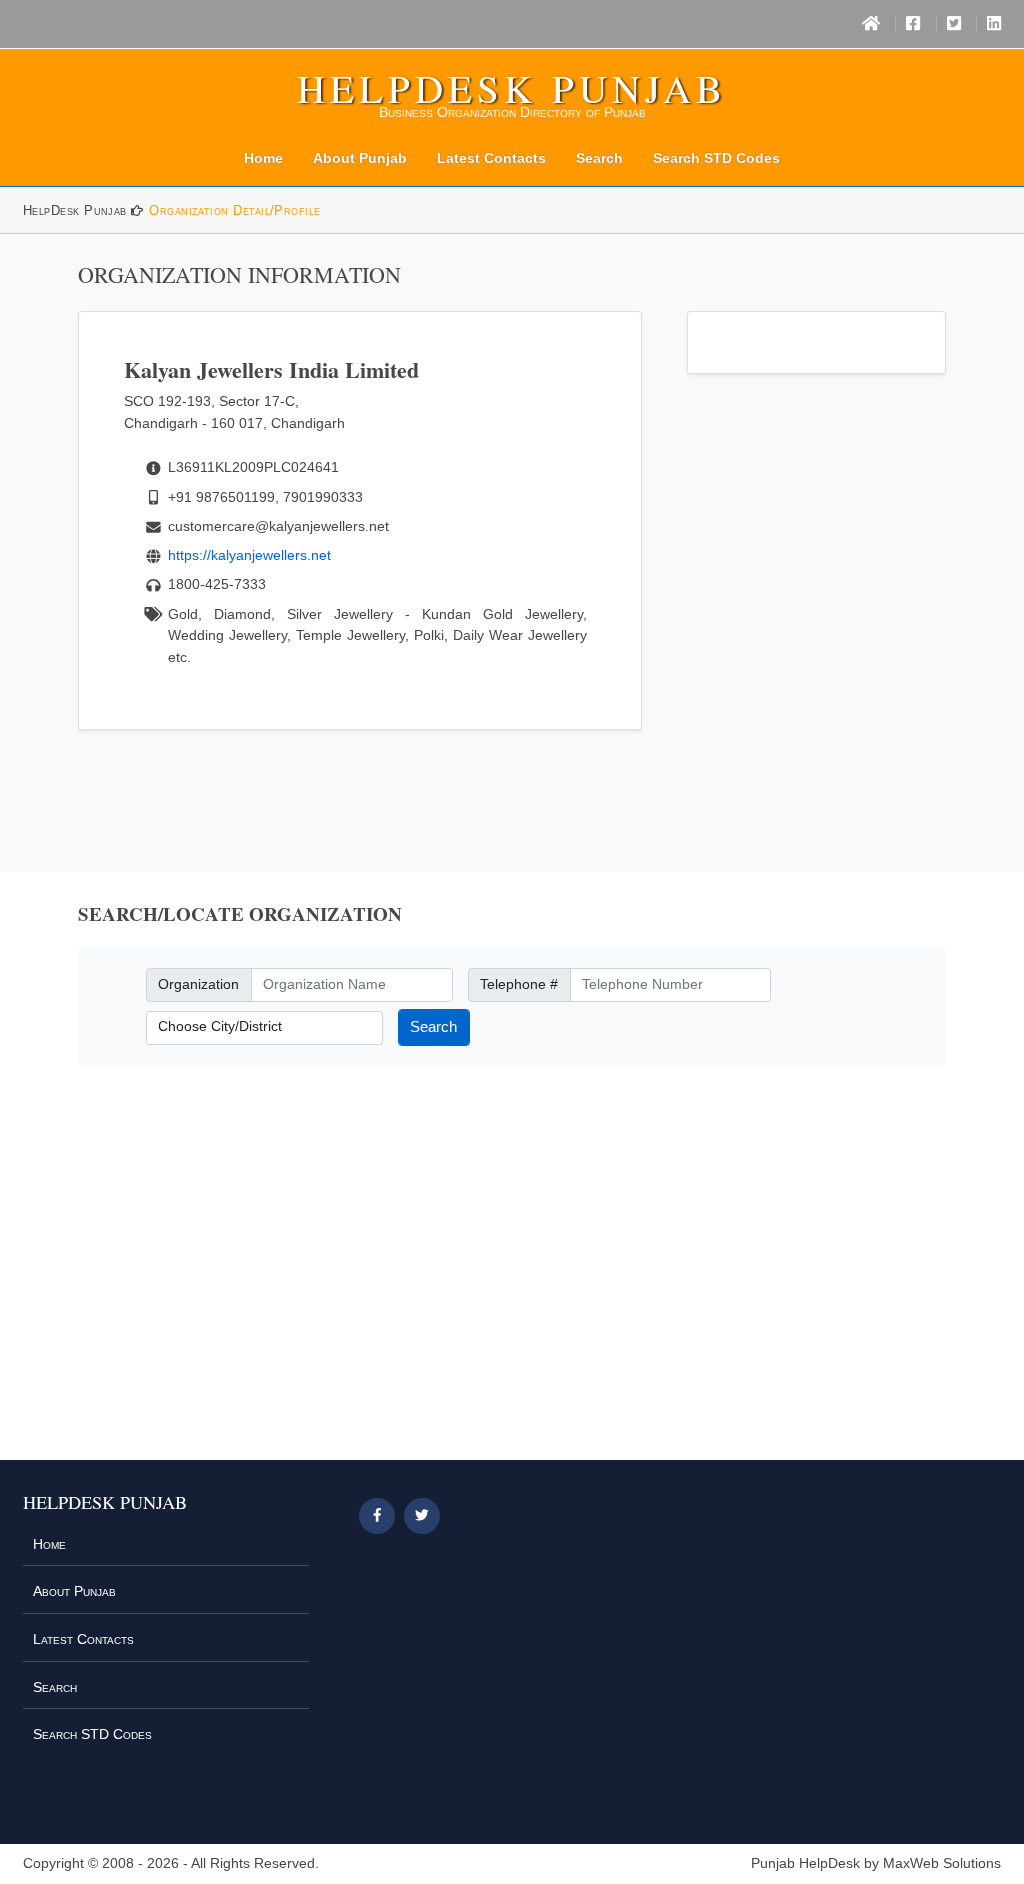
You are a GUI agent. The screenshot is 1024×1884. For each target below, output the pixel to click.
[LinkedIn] (994, 24)
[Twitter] (954, 24)
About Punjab (360, 158)
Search (599, 158)
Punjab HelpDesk (805, 1863)
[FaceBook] (913, 24)
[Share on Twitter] (422, 1516)
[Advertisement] (512, 1274)
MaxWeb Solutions (942, 1863)
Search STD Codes (716, 158)
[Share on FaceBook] (377, 1516)
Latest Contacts (491, 158)
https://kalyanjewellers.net (249, 555)
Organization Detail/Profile (234, 210)
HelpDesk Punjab (512, 88)
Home (263, 158)
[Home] (871, 24)
